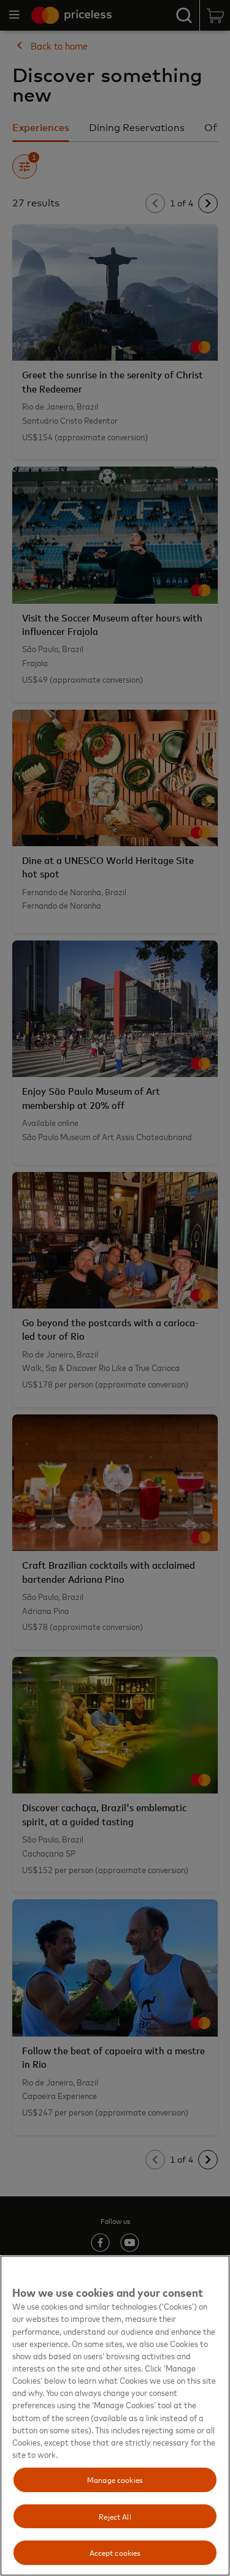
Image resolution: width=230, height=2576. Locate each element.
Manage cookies (115, 2479)
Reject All (115, 2516)
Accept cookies (115, 2552)
